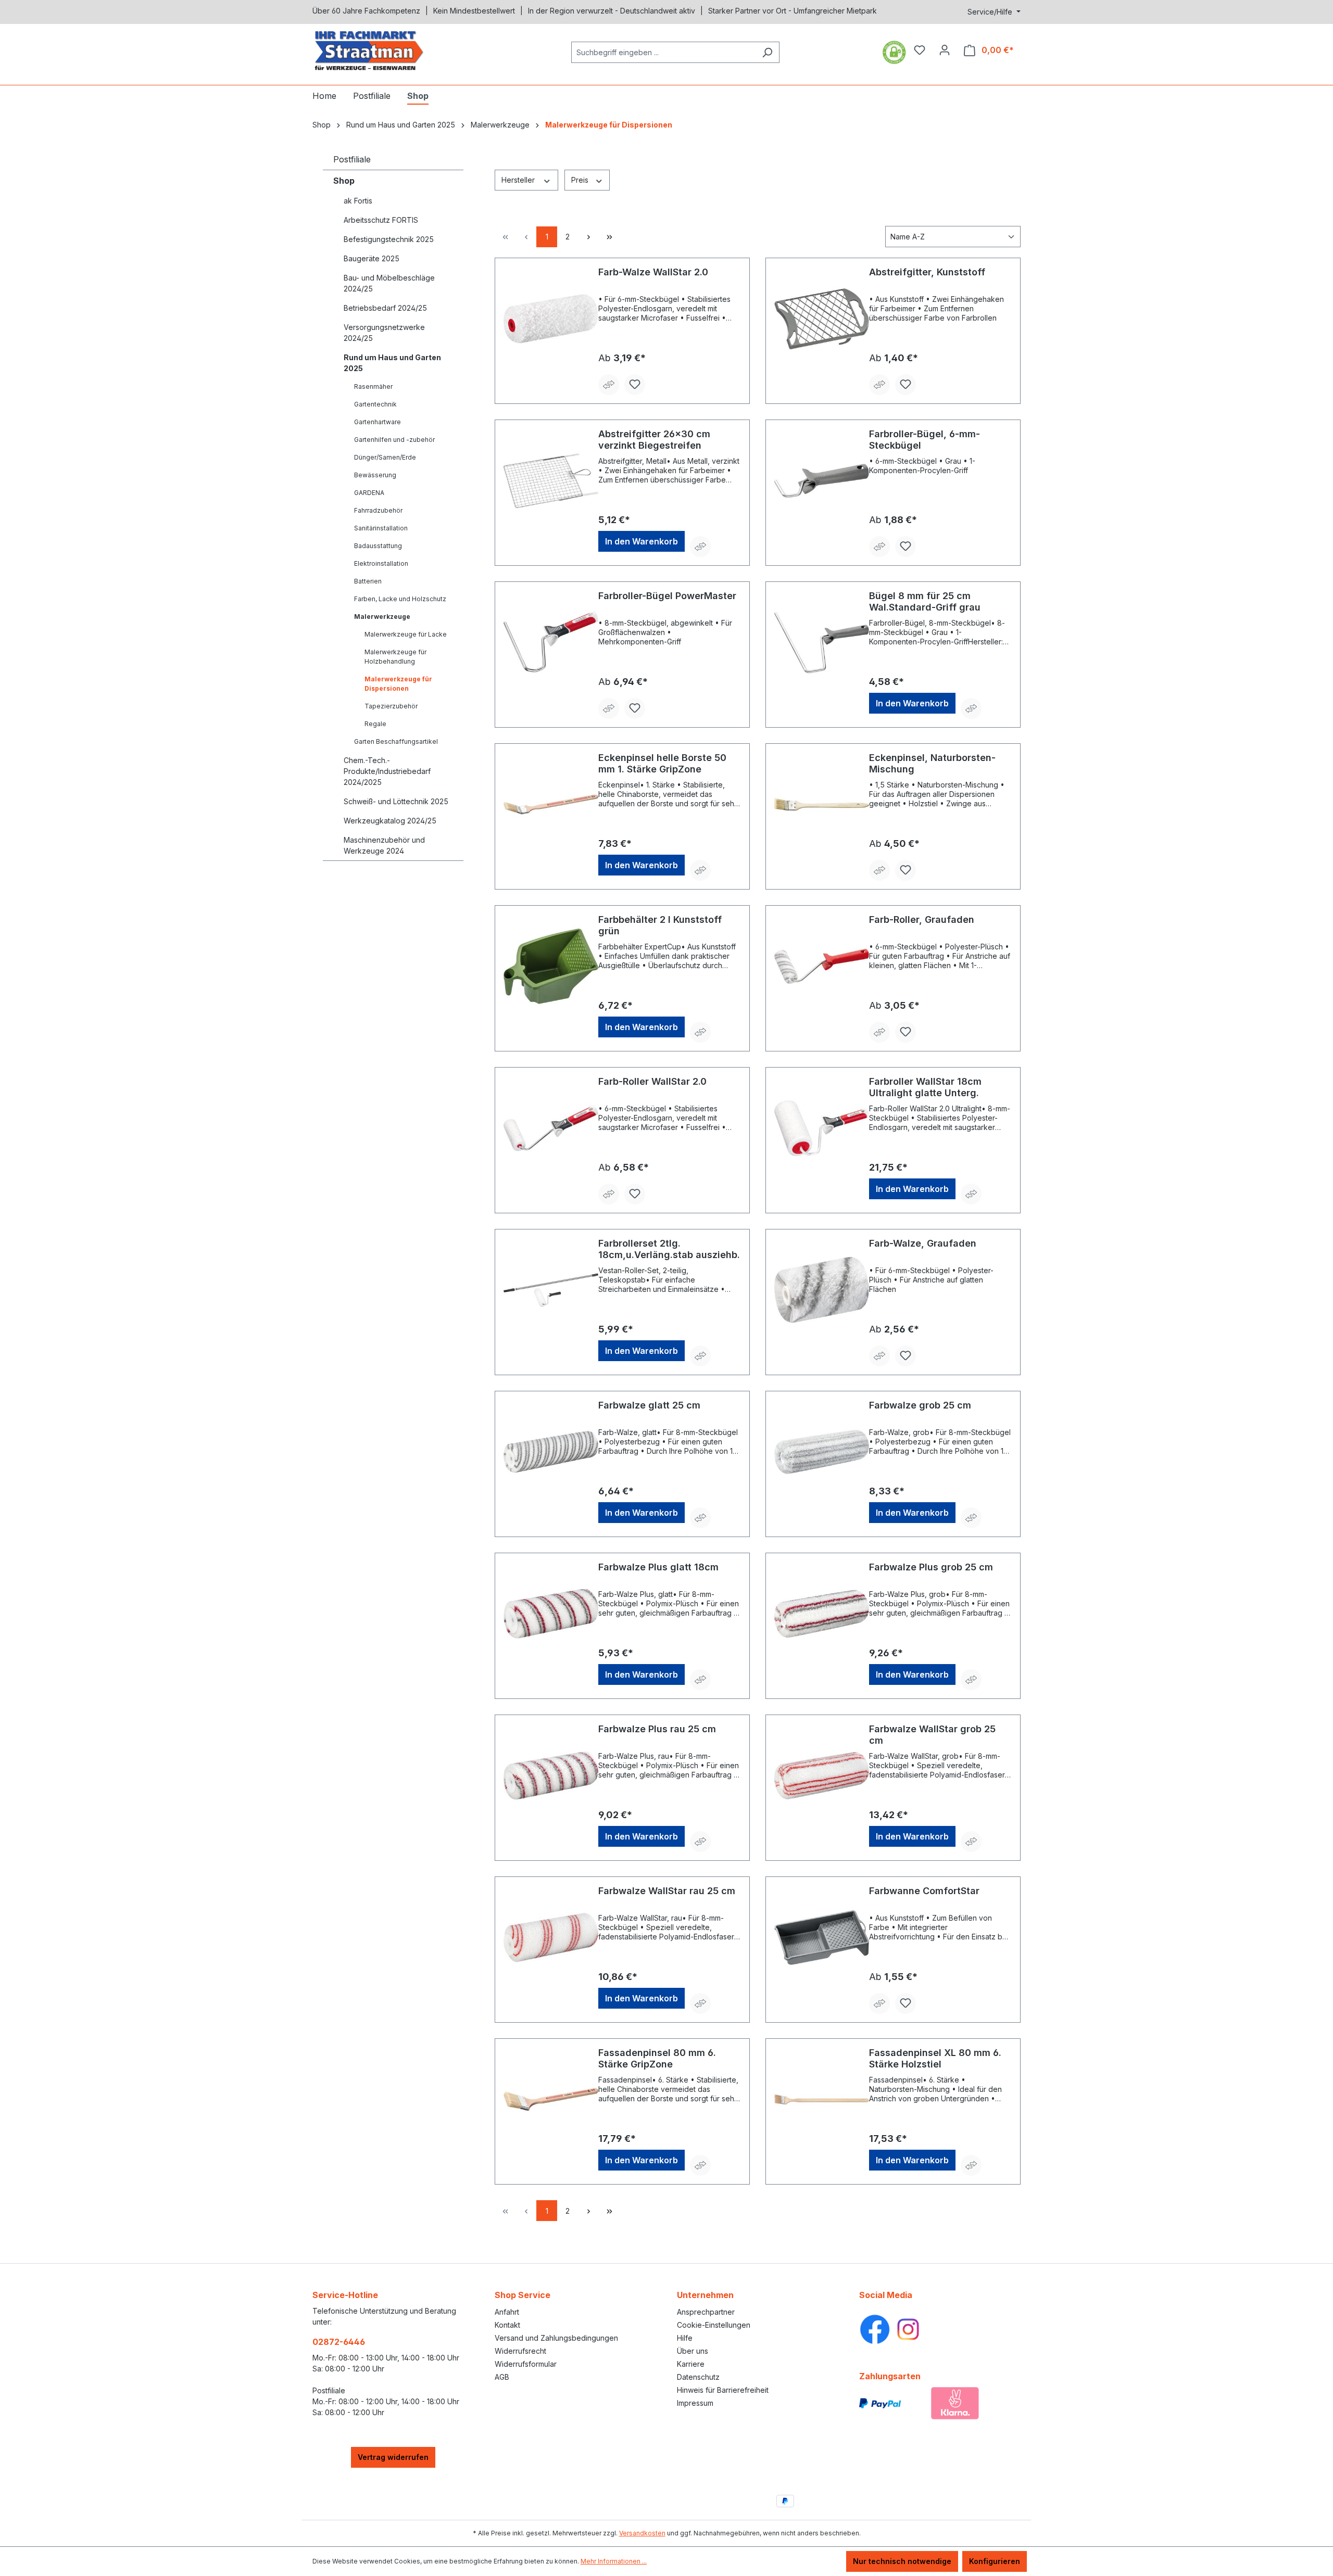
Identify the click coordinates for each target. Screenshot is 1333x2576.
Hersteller (519, 180)
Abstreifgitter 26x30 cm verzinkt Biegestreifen (654, 440)
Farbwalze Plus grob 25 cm (931, 1567)
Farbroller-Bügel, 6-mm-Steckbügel (925, 440)
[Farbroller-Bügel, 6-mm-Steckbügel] (822, 480)
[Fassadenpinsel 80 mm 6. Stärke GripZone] (551, 2099)
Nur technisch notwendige (902, 2561)
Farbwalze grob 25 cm (920, 1405)
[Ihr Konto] (945, 50)
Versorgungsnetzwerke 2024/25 (384, 333)
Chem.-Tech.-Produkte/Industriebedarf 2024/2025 (387, 771)
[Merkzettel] (920, 50)
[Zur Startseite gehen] (391, 50)
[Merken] (635, 385)
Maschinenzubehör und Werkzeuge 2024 (384, 845)
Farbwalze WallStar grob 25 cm (932, 1735)
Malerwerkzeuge (382, 617)
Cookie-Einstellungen (714, 2325)
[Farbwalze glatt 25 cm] (551, 1452)
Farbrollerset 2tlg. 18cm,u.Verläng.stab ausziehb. (669, 1249)
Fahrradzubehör (378, 510)
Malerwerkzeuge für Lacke (406, 634)
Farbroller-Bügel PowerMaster (667, 596)
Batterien (368, 581)
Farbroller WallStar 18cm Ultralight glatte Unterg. (925, 1087)
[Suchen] (767, 52)
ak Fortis (358, 201)
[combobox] (663, 52)
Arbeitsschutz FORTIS (381, 220)
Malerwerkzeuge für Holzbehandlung (395, 657)
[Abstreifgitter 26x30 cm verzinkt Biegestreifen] (551, 480)
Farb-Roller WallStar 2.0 (652, 1081)
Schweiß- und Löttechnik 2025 (396, 801)
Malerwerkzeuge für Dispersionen (398, 684)
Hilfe (685, 2338)
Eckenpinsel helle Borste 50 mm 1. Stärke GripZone (662, 763)
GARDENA (369, 493)
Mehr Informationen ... (614, 2561)
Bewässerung (375, 475)
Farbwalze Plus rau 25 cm (657, 1729)
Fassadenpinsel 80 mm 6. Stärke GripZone (657, 2058)
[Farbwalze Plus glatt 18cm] (551, 1614)
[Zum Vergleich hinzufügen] (609, 385)
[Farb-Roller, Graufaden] (822, 966)
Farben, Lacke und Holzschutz (400, 599)
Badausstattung (378, 546)
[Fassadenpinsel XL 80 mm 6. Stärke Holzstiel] (822, 2099)
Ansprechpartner (706, 2312)
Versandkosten (642, 2533)
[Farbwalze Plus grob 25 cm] (822, 1614)
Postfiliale (352, 159)
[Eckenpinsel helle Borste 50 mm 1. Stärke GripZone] (551, 804)
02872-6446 (339, 2342)
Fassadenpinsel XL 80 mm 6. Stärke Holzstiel (935, 2058)
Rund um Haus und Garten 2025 (392, 363)
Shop (344, 181)
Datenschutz (698, 2377)
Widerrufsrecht (520, 2351)
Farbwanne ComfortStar (924, 1891)
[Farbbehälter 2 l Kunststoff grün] (551, 966)
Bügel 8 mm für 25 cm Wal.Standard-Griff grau (925, 601)
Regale (375, 724)
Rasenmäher (373, 386)
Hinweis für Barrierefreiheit (723, 2390)
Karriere (691, 2364)
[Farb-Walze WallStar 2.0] (551, 319)
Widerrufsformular (526, 2364)
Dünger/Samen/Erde (385, 457)
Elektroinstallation (381, 563)
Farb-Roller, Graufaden (922, 919)
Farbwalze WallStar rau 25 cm (667, 1891)
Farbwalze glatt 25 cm (649, 1405)
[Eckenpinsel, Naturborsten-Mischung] (822, 804)
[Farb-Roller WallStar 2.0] (551, 1128)
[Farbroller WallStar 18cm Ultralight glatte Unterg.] (822, 1128)
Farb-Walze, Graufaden (923, 1243)
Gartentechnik (375, 404)
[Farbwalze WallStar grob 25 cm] (822, 1775)
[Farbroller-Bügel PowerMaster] (551, 642)
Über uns (693, 2351)
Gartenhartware (378, 422)
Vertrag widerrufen (393, 2457)
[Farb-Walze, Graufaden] (822, 1290)
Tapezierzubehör (391, 706)
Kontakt (507, 2325)
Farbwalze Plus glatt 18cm (658, 1567)
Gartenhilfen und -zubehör (394, 440)
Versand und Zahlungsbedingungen (556, 2338)
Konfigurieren (995, 2561)
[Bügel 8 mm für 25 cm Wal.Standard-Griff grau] (822, 642)
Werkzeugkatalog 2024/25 (390, 821)
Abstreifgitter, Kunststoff (927, 272)
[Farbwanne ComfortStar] (822, 1937)
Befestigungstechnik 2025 (389, 239)
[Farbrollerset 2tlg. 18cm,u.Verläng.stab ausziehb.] (551, 1290)
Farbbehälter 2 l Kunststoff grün (660, 925)
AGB (502, 2377)
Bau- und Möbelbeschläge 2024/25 (389, 283)
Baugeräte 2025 (372, 258)
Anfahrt (507, 2312)
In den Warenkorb (642, 541)
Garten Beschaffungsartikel (396, 741)
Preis (581, 180)
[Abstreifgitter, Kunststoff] (822, 319)
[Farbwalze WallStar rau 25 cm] (551, 1937)
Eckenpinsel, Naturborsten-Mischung (932, 763)
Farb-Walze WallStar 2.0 (653, 272)
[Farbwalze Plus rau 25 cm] (551, 1775)
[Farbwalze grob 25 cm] (822, 1452)
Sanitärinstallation (381, 528)
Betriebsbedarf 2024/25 (385, 308)
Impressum (695, 2403)
